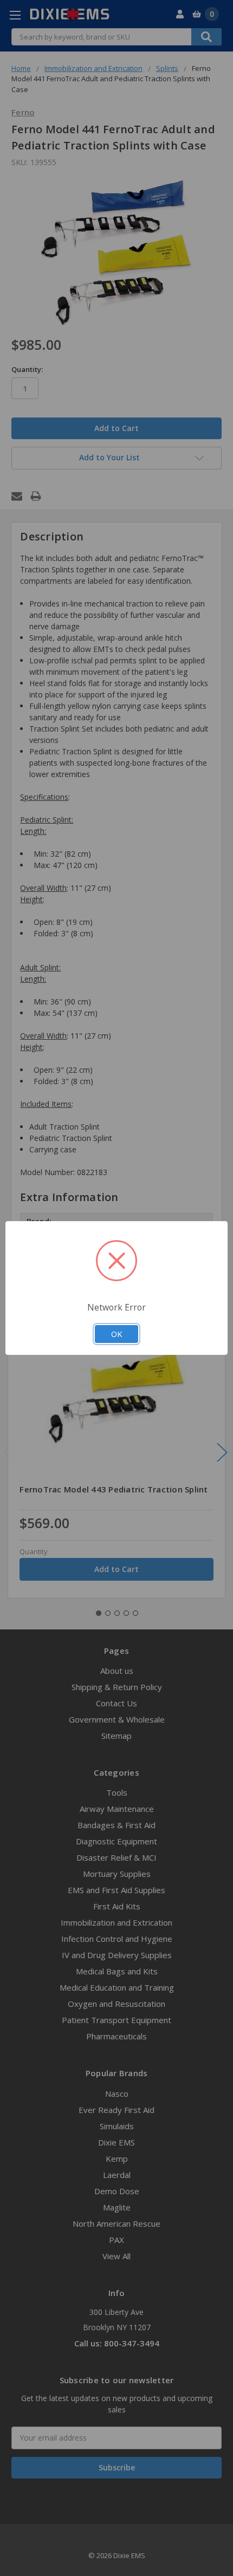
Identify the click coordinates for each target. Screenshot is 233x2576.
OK (116, 1334)
